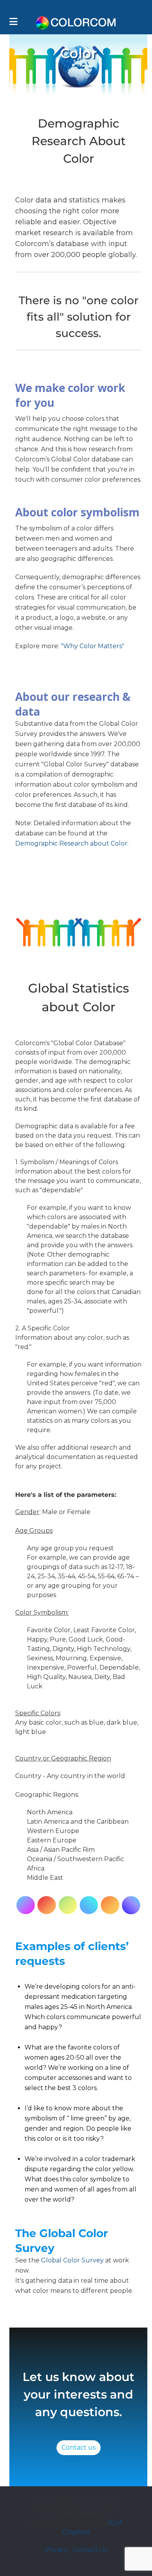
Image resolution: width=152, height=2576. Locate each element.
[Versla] (76, 22)
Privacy (57, 2550)
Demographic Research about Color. (72, 843)
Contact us (79, 2447)
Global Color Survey (72, 2260)
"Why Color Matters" (93, 646)
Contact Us (90, 2550)
